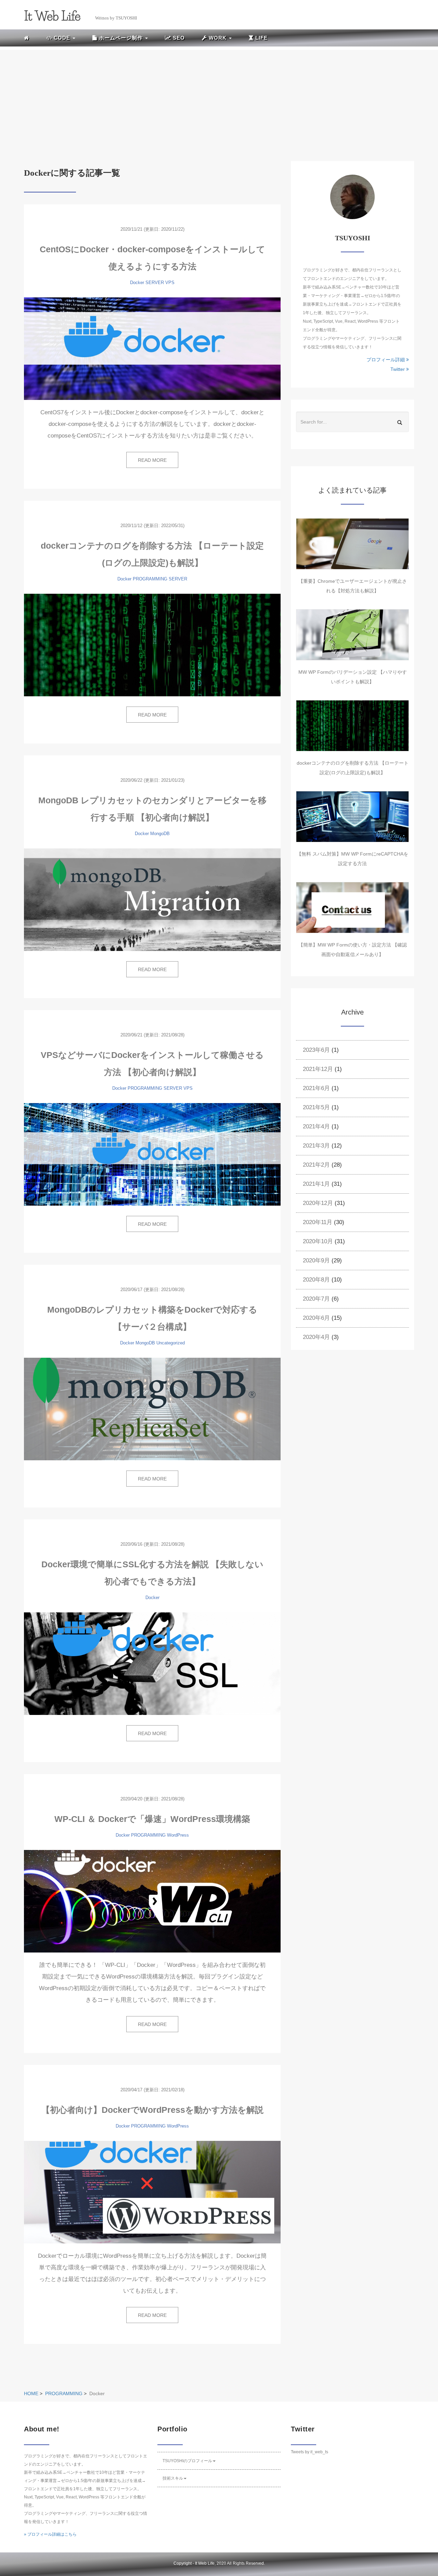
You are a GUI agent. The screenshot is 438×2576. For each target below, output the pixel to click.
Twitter (398, 369)
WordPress (178, 1835)
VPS (170, 283)
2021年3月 (316, 1146)
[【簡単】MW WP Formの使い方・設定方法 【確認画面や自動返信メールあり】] (352, 908)
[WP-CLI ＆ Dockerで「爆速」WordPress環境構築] (152, 1901)
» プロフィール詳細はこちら (50, 2534)
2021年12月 (318, 1069)
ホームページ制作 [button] (121, 38)
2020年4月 (316, 1337)
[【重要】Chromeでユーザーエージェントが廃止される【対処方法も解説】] (352, 544)
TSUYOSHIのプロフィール (187, 2461)
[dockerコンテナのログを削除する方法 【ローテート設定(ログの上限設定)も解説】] (152, 645)
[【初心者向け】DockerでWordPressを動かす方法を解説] (152, 2192)
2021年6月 (316, 1088)
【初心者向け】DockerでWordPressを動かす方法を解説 (152, 2110)
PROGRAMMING (150, 579)
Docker (137, 283)
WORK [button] (218, 38)
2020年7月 (316, 1299)
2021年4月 (316, 1126)
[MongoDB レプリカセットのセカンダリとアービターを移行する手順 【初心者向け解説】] (152, 900)
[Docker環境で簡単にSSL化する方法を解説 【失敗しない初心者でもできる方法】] (152, 1664)
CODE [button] (62, 38)
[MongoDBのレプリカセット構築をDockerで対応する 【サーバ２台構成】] (152, 1409)
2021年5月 (316, 1107)
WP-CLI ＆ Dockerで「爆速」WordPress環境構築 (152, 1819)
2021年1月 (316, 1184)
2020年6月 (316, 1318)
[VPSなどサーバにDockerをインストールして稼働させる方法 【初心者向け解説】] (152, 1154)
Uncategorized (171, 1343)
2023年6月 (316, 1050)
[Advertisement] (219, 98)
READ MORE (152, 460)
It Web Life (205, 2563)
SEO (178, 38)
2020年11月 (318, 1222)
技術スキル (173, 2478)
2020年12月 (318, 1203)
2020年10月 (318, 1241)
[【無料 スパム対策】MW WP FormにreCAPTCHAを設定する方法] (352, 817)
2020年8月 (316, 1280)
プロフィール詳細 (386, 360)
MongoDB (160, 834)
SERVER (155, 283)
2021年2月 (316, 1165)
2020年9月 (316, 1260)
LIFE (261, 38)
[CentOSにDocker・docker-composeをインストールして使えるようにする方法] (152, 349)
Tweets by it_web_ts (310, 2452)
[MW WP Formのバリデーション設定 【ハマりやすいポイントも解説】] (352, 635)
